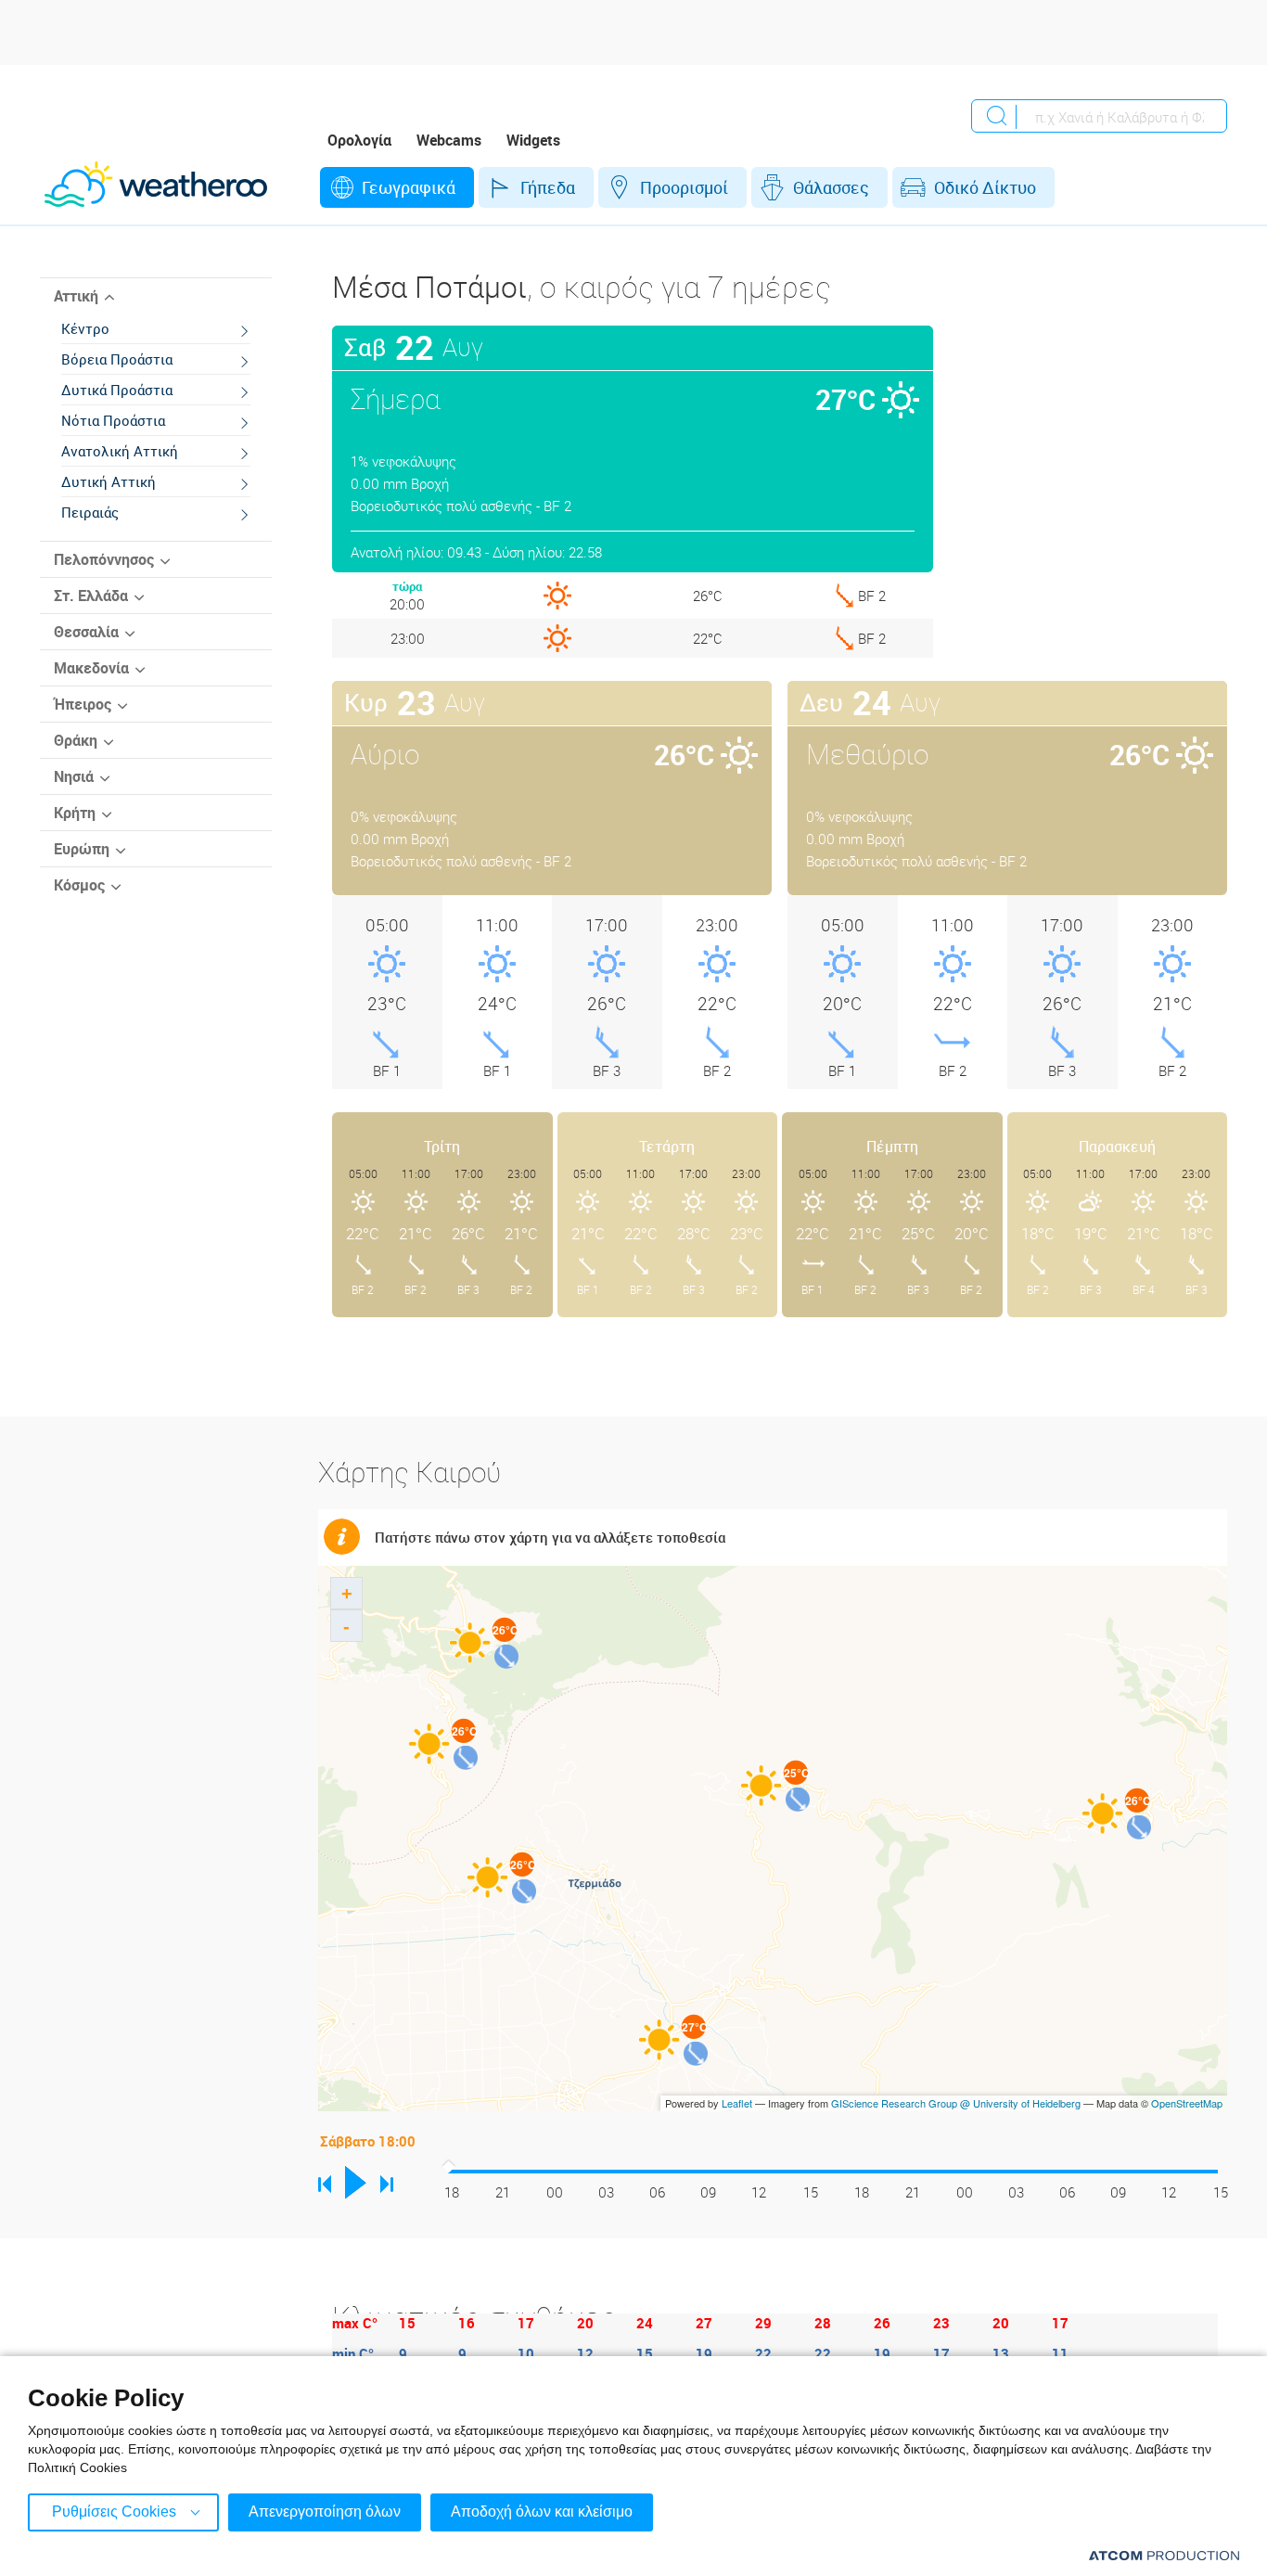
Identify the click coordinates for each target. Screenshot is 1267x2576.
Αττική (76, 296)
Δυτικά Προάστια (117, 390)
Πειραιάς (90, 512)
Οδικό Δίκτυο (985, 187)
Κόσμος (79, 885)
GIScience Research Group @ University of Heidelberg (956, 2103)
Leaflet (737, 2103)
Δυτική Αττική (109, 481)
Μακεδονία (91, 668)
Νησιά (74, 776)
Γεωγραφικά (409, 187)
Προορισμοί (684, 187)
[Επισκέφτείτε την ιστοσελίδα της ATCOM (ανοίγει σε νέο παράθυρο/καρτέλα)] (1164, 2555)
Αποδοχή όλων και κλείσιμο (542, 2512)
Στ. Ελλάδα (91, 596)
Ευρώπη (82, 849)
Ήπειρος (83, 704)
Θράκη (76, 740)
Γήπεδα (548, 187)
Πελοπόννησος (104, 559)
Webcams (449, 140)
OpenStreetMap (1187, 2103)
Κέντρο (85, 328)
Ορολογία (359, 140)
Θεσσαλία (86, 632)
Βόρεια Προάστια (117, 359)
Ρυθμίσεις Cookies (114, 2512)
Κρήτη (75, 813)
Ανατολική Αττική (120, 451)
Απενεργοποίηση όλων (325, 2512)
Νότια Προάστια (113, 420)
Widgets (533, 140)
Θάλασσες (831, 187)
